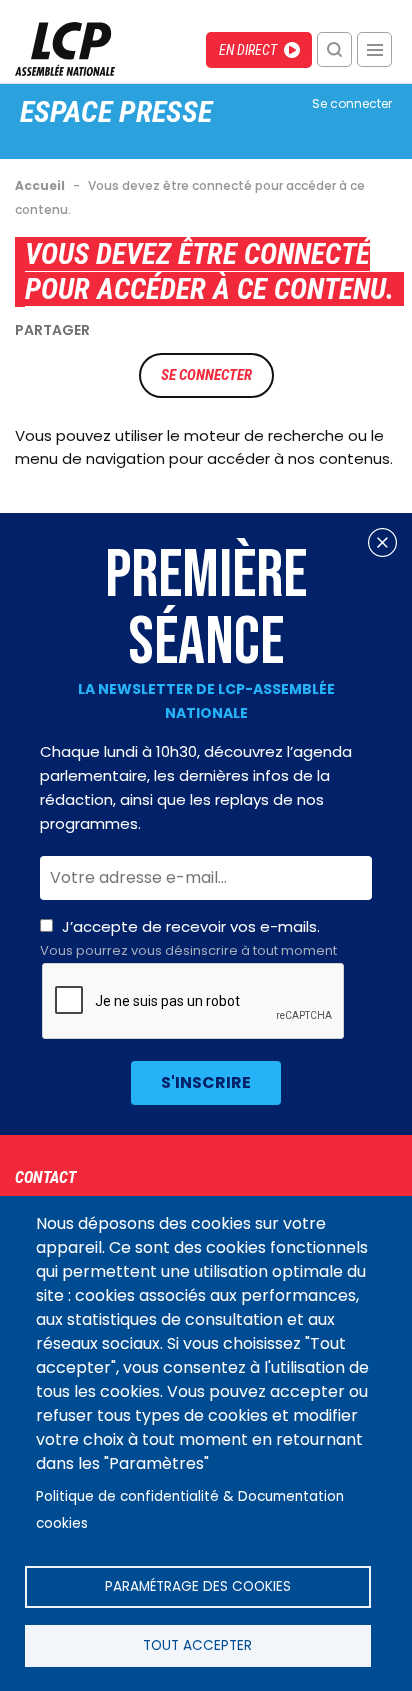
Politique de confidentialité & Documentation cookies (190, 1510)
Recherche (334, 49)
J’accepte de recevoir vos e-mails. (188, 938)
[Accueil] (65, 70)
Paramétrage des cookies (198, 1586)
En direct (248, 50)
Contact (45, 1177)
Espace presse (116, 111)
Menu (374, 49)
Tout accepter (197, 1645)
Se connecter (352, 103)
